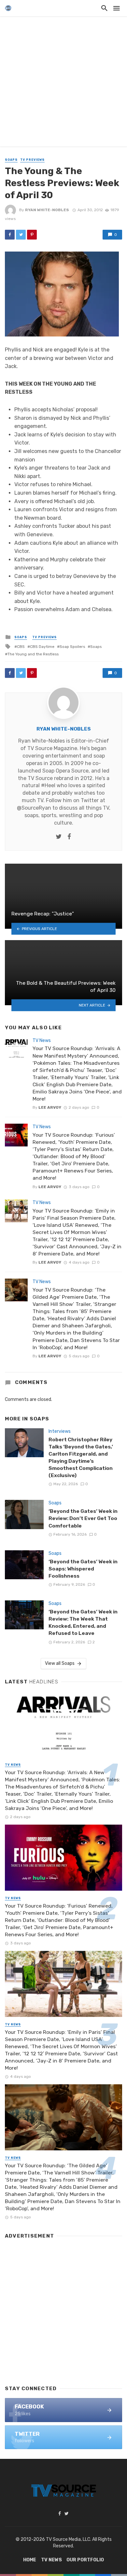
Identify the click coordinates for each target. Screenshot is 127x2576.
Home (30, 2560)
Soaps (11, 160)
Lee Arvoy (50, 1107)
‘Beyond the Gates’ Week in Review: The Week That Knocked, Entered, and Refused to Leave (83, 1622)
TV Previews (32, 160)
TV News (42, 1041)
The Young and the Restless (33, 654)
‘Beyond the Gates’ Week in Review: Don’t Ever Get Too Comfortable (83, 1518)
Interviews (60, 1431)
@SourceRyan (34, 808)
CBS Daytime (42, 647)
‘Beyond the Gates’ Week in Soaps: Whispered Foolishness (83, 1569)
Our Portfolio (85, 2560)
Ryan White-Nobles (47, 210)
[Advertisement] (63, 83)
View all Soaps (60, 1663)
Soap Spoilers (72, 647)
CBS (21, 647)
